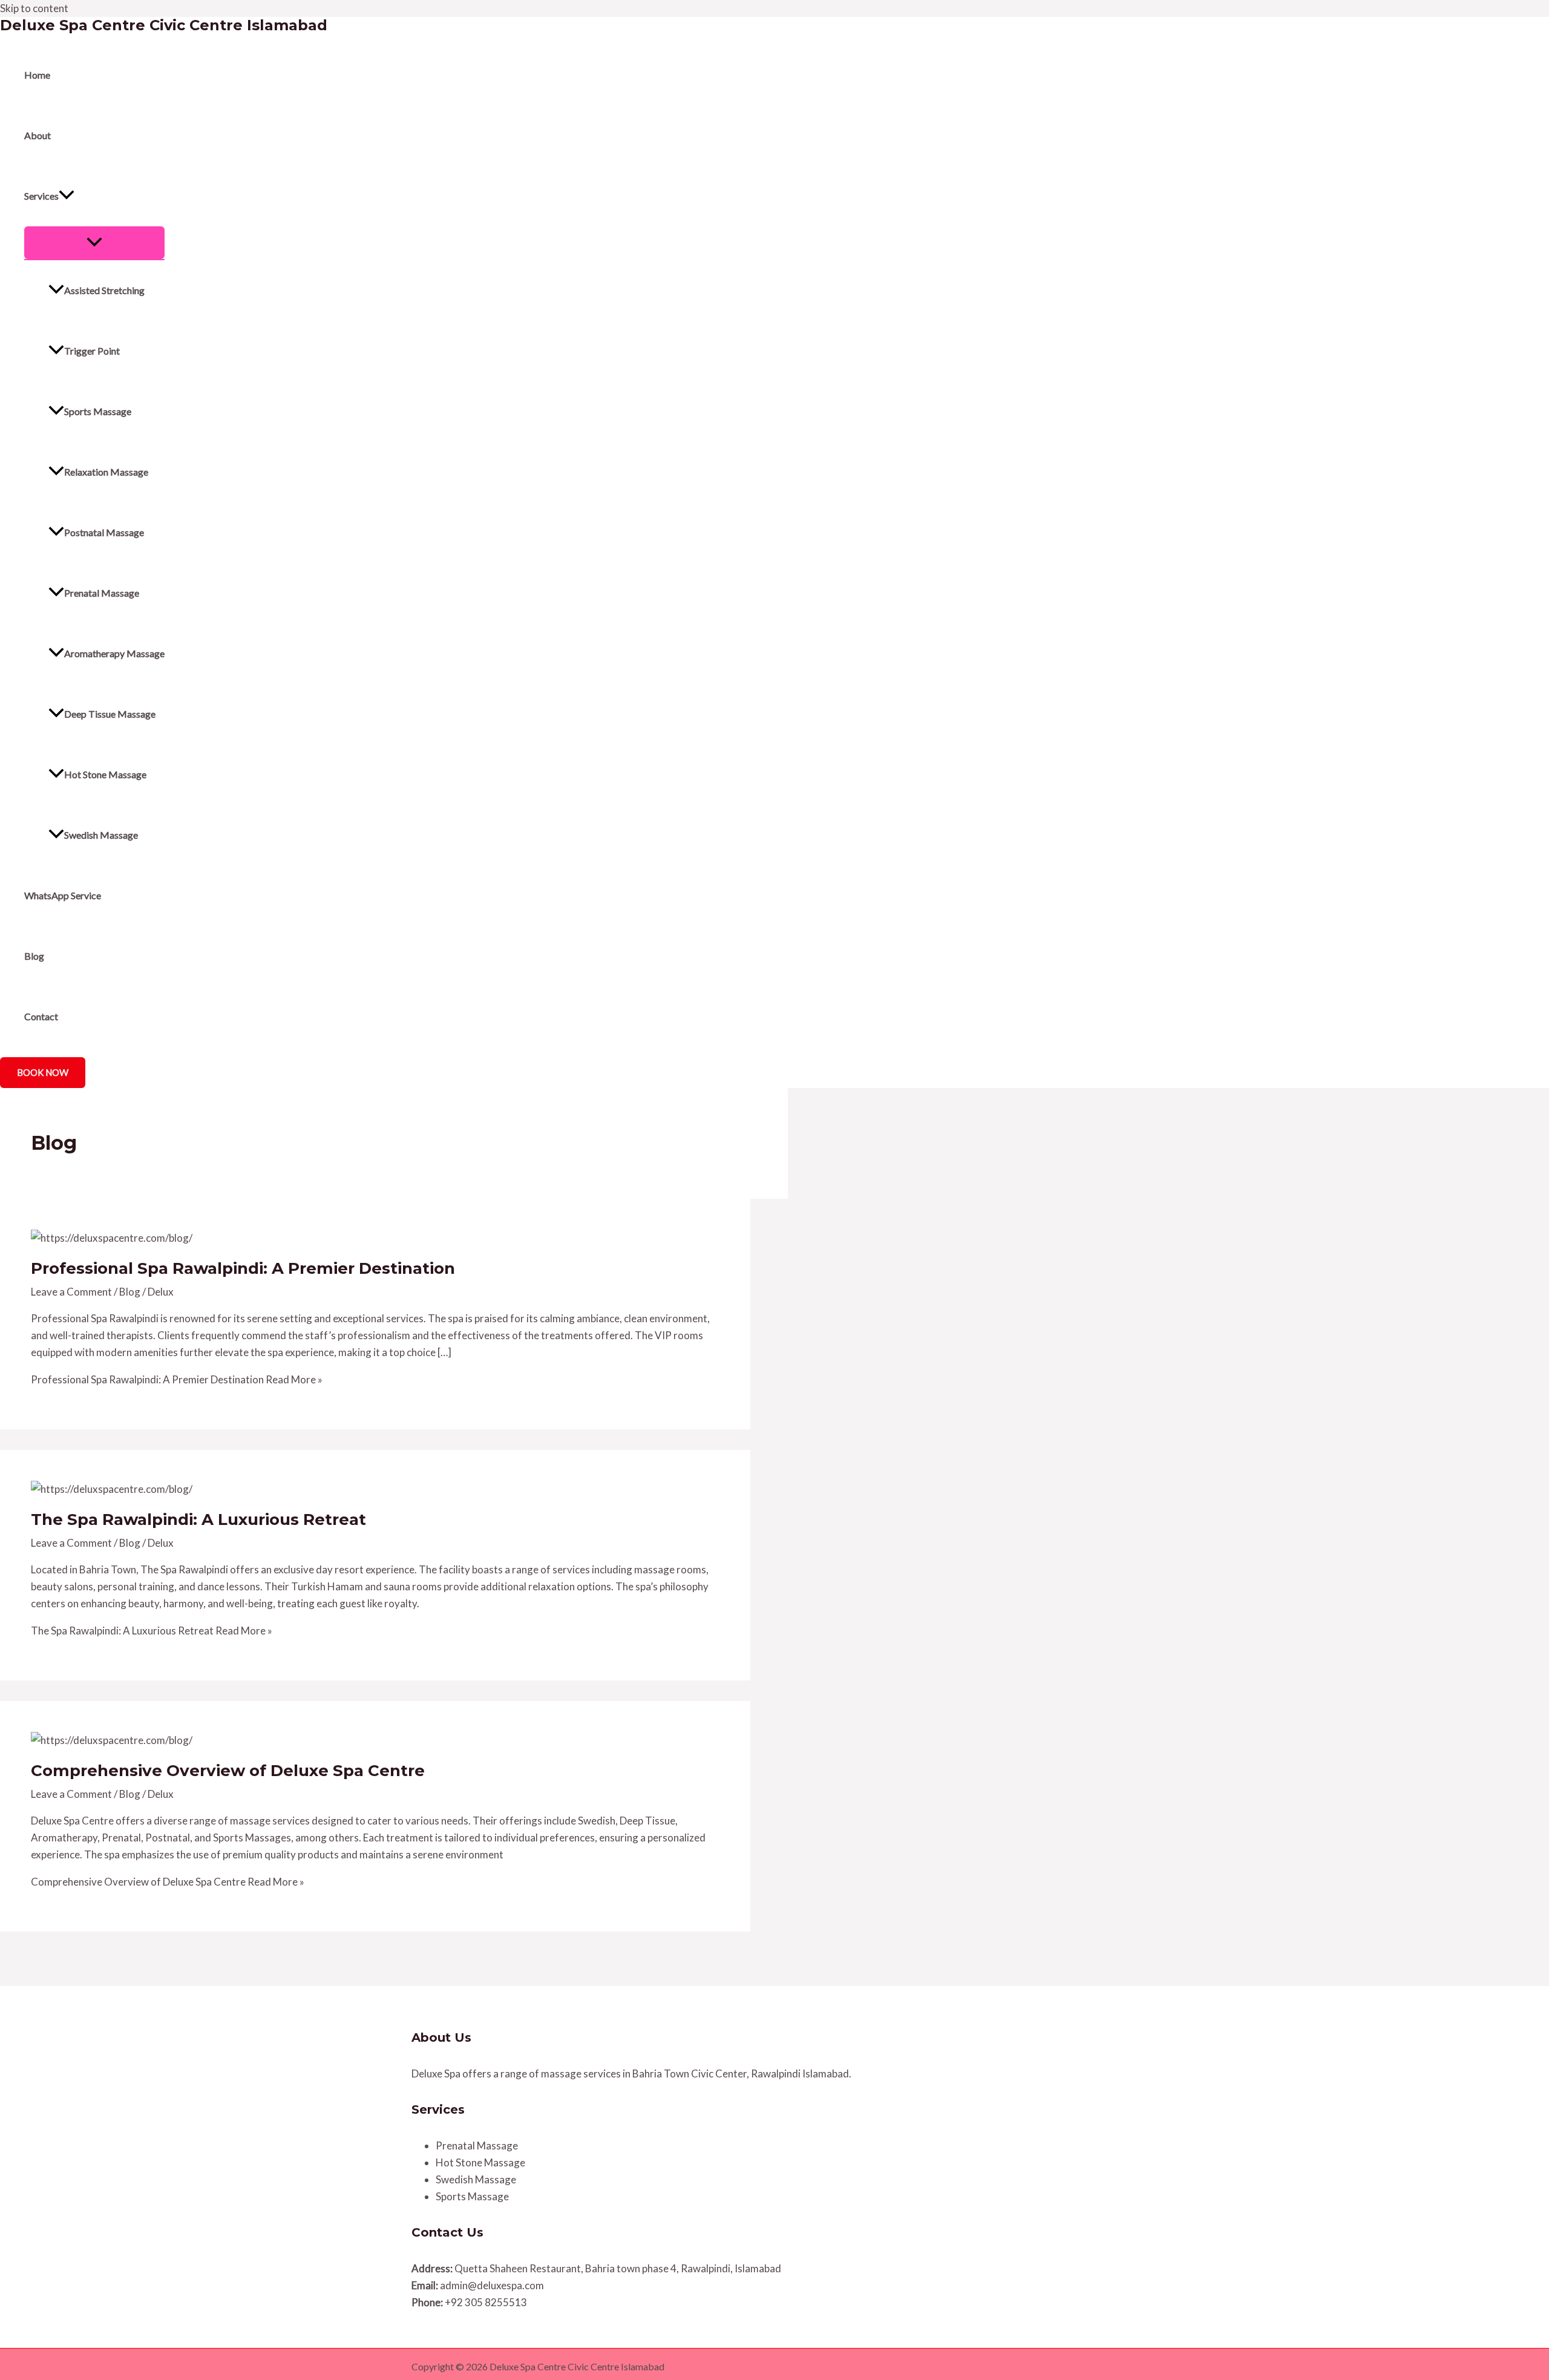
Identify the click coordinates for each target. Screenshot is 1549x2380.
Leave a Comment (71, 1292)
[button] (67, 196)
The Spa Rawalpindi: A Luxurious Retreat (198, 1519)
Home (37, 75)
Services (41, 196)
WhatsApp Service (63, 895)
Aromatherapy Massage (114, 653)
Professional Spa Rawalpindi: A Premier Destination (243, 1268)
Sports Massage (98, 411)
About (38, 135)
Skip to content (34, 8)
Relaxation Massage (106, 472)
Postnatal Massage (104, 532)
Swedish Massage (101, 835)
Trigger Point (92, 351)
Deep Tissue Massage (110, 714)
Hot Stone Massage (105, 774)
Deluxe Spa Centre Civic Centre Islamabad (164, 25)
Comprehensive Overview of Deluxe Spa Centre (228, 1771)
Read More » (177, 1379)
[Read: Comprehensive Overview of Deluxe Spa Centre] (112, 1740)
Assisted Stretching (104, 290)
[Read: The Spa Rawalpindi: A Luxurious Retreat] (112, 1489)
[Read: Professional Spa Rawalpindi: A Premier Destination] (112, 1238)
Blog (34, 956)
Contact (41, 1016)
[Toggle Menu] (94, 243)
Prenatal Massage (102, 593)
